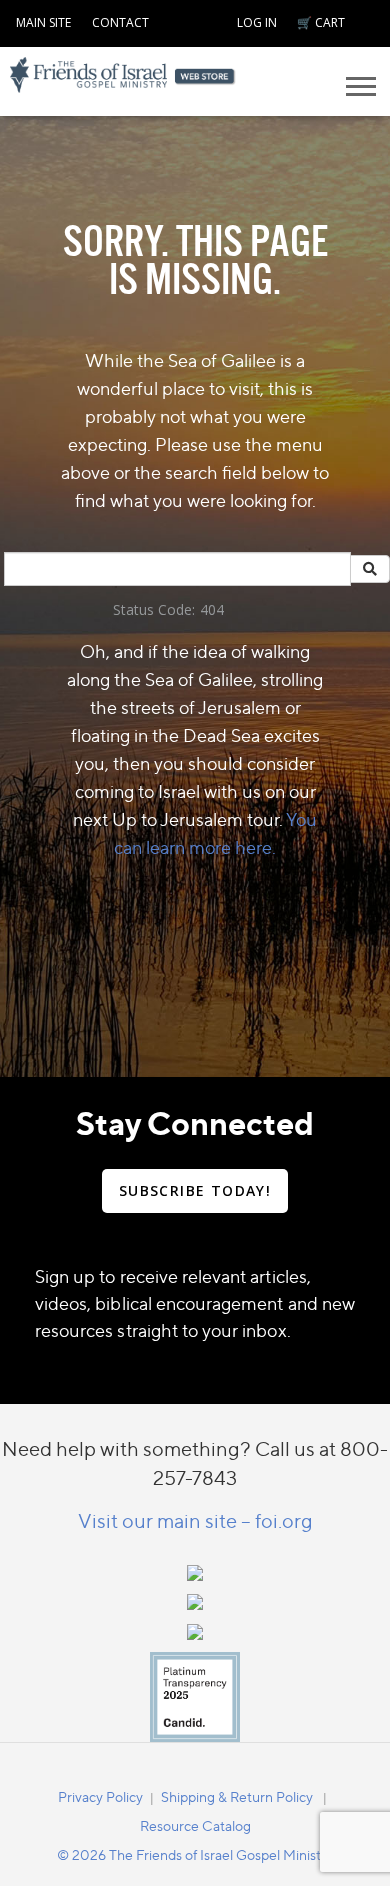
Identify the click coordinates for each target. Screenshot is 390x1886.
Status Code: (154, 609)
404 (212, 609)
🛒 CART (321, 22)
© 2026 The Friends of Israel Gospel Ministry (195, 1854)
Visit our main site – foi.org (195, 1520)
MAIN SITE (43, 22)
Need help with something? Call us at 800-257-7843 (195, 1463)
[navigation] (43, 20)
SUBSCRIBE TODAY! (195, 1190)
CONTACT (120, 22)
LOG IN (257, 22)
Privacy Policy (100, 1796)
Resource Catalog (195, 1825)
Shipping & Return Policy (237, 1796)
